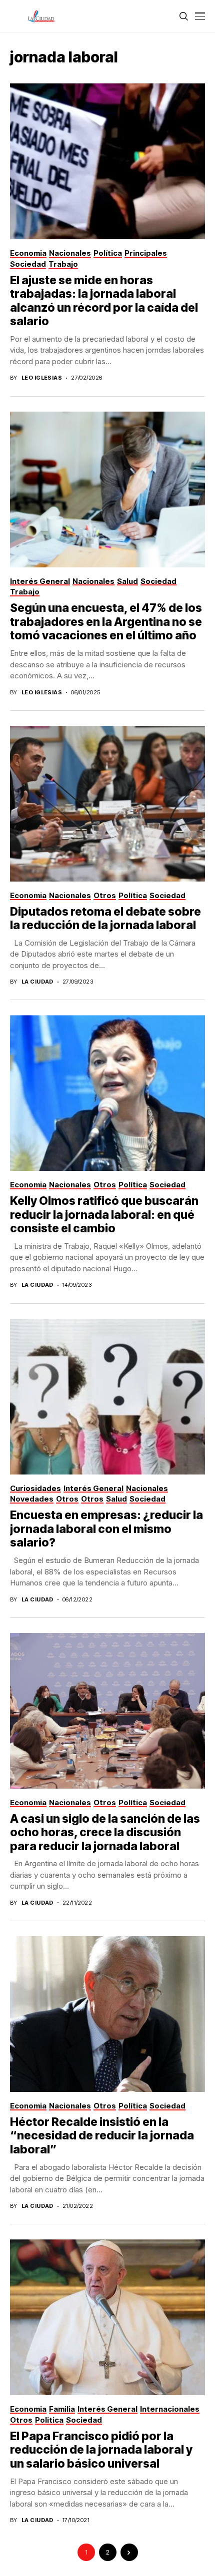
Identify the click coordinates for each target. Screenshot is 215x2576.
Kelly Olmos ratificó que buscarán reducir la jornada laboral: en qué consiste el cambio (104, 1215)
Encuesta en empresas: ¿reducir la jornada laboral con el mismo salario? (106, 1529)
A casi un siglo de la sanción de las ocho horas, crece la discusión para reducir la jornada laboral (105, 1832)
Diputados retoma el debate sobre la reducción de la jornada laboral (105, 919)
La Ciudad (37, 982)
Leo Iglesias (42, 378)
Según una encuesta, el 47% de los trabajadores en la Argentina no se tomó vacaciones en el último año (106, 622)
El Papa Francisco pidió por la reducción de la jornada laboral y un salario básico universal (101, 2450)
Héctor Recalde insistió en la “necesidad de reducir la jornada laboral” (102, 2136)
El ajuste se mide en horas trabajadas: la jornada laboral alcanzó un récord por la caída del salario (104, 301)
